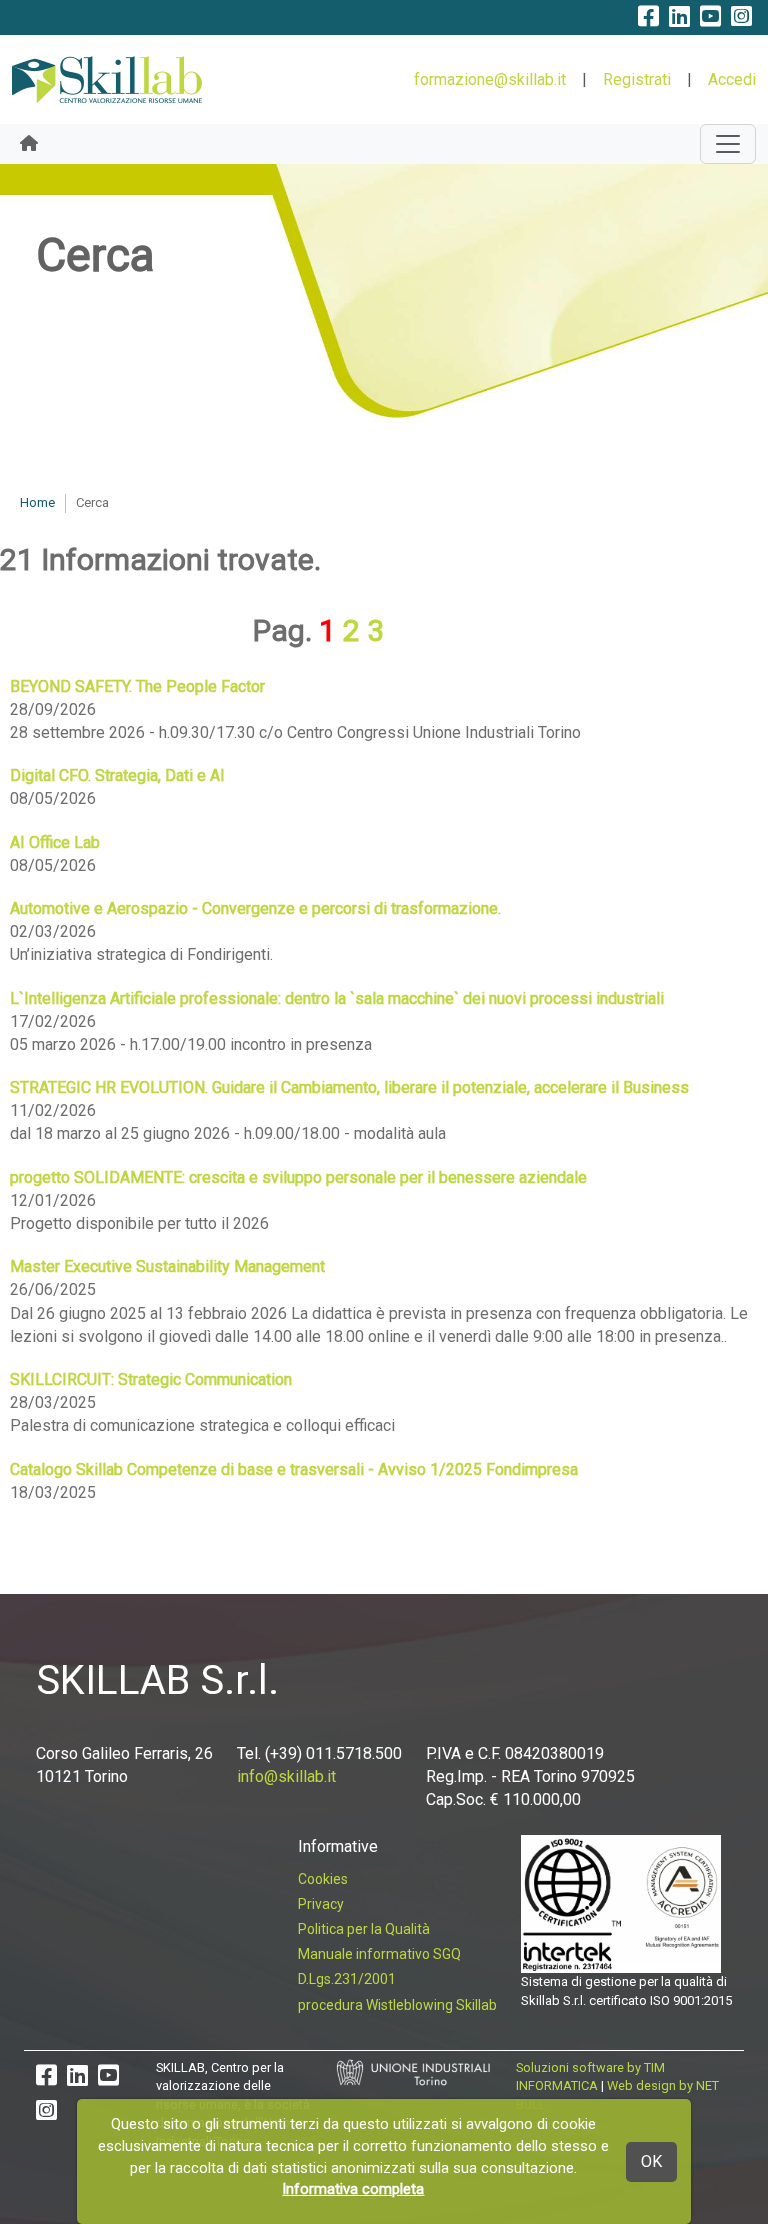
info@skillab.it (286, 1776)
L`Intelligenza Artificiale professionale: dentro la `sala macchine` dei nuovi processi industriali (337, 998)
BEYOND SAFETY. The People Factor (137, 686)
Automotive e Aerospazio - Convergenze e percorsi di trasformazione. (255, 908)
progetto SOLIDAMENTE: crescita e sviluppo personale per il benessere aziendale (298, 1177)
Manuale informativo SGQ (379, 1954)
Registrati (637, 79)
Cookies (323, 1879)
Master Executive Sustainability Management (167, 1266)
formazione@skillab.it (490, 79)
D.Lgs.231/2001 (347, 1979)
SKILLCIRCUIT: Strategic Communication (151, 1379)
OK (651, 2161)
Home (37, 502)
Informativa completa (353, 2189)
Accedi (732, 79)
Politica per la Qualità (364, 1929)
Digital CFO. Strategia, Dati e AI (117, 775)
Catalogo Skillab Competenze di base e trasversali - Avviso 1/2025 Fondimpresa (294, 1469)
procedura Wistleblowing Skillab (397, 2005)
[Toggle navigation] (728, 144)
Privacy (321, 1904)
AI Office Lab (55, 842)
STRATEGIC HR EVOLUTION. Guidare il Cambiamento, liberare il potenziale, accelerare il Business (349, 1087)
